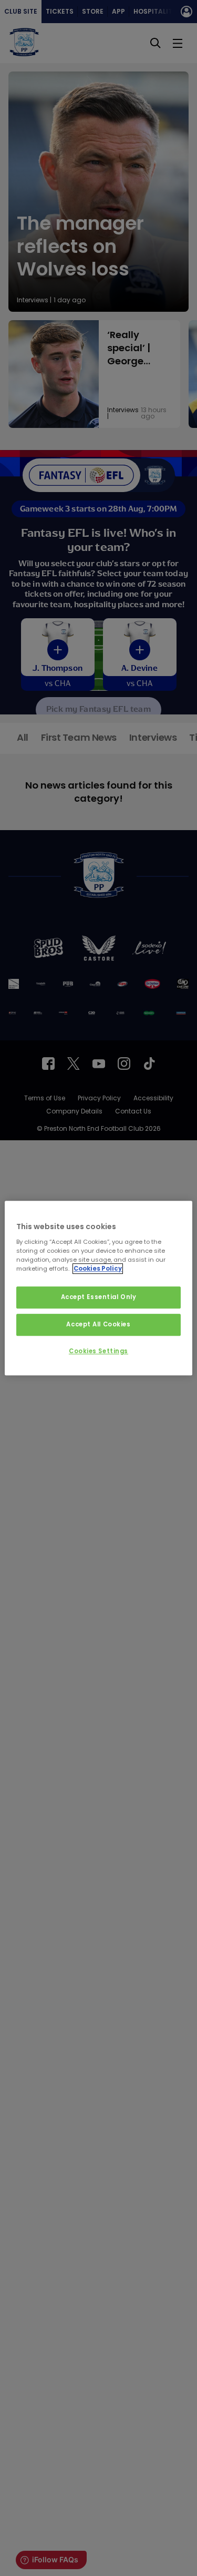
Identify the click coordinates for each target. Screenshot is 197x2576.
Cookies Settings (98, 1351)
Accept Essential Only (99, 1297)
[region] (98, 1288)
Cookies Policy (98, 1269)
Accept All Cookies (98, 1324)
